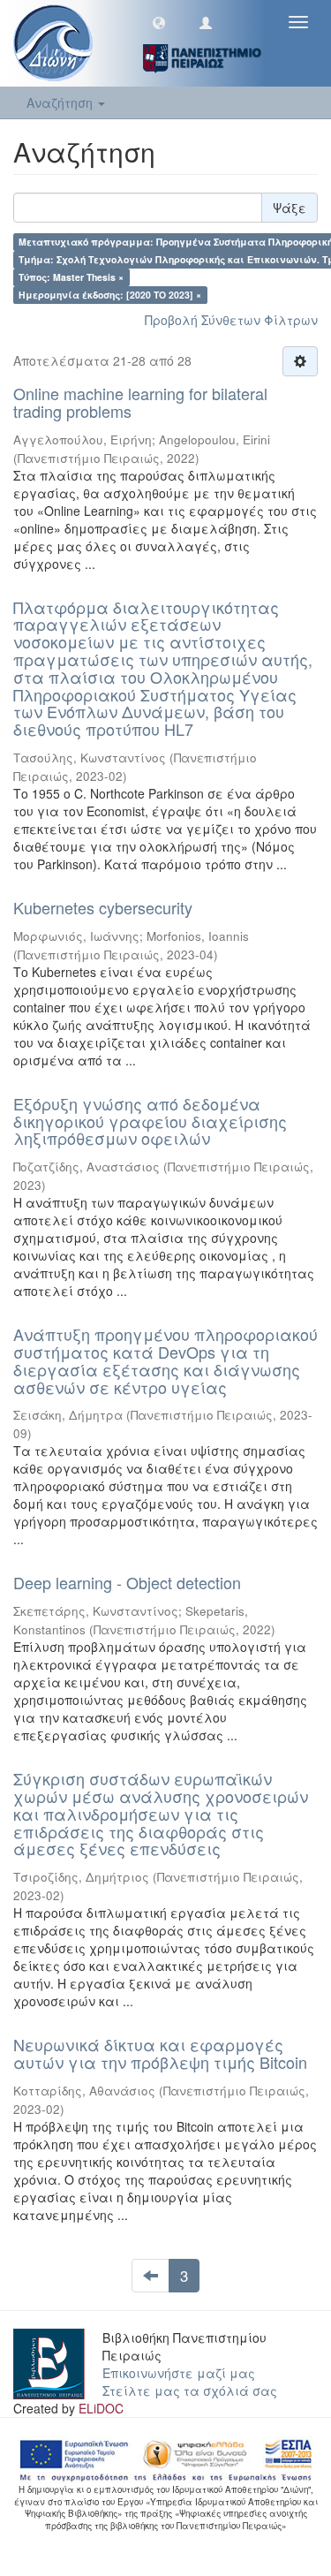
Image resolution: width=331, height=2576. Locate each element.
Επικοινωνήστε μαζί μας (179, 2373)
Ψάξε (290, 208)
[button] (159, 22)
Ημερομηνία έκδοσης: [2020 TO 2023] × (110, 295)
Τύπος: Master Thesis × (71, 277)
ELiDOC (101, 2408)
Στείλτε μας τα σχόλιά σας (190, 2390)
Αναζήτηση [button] (61, 102)
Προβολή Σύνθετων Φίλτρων (231, 320)
